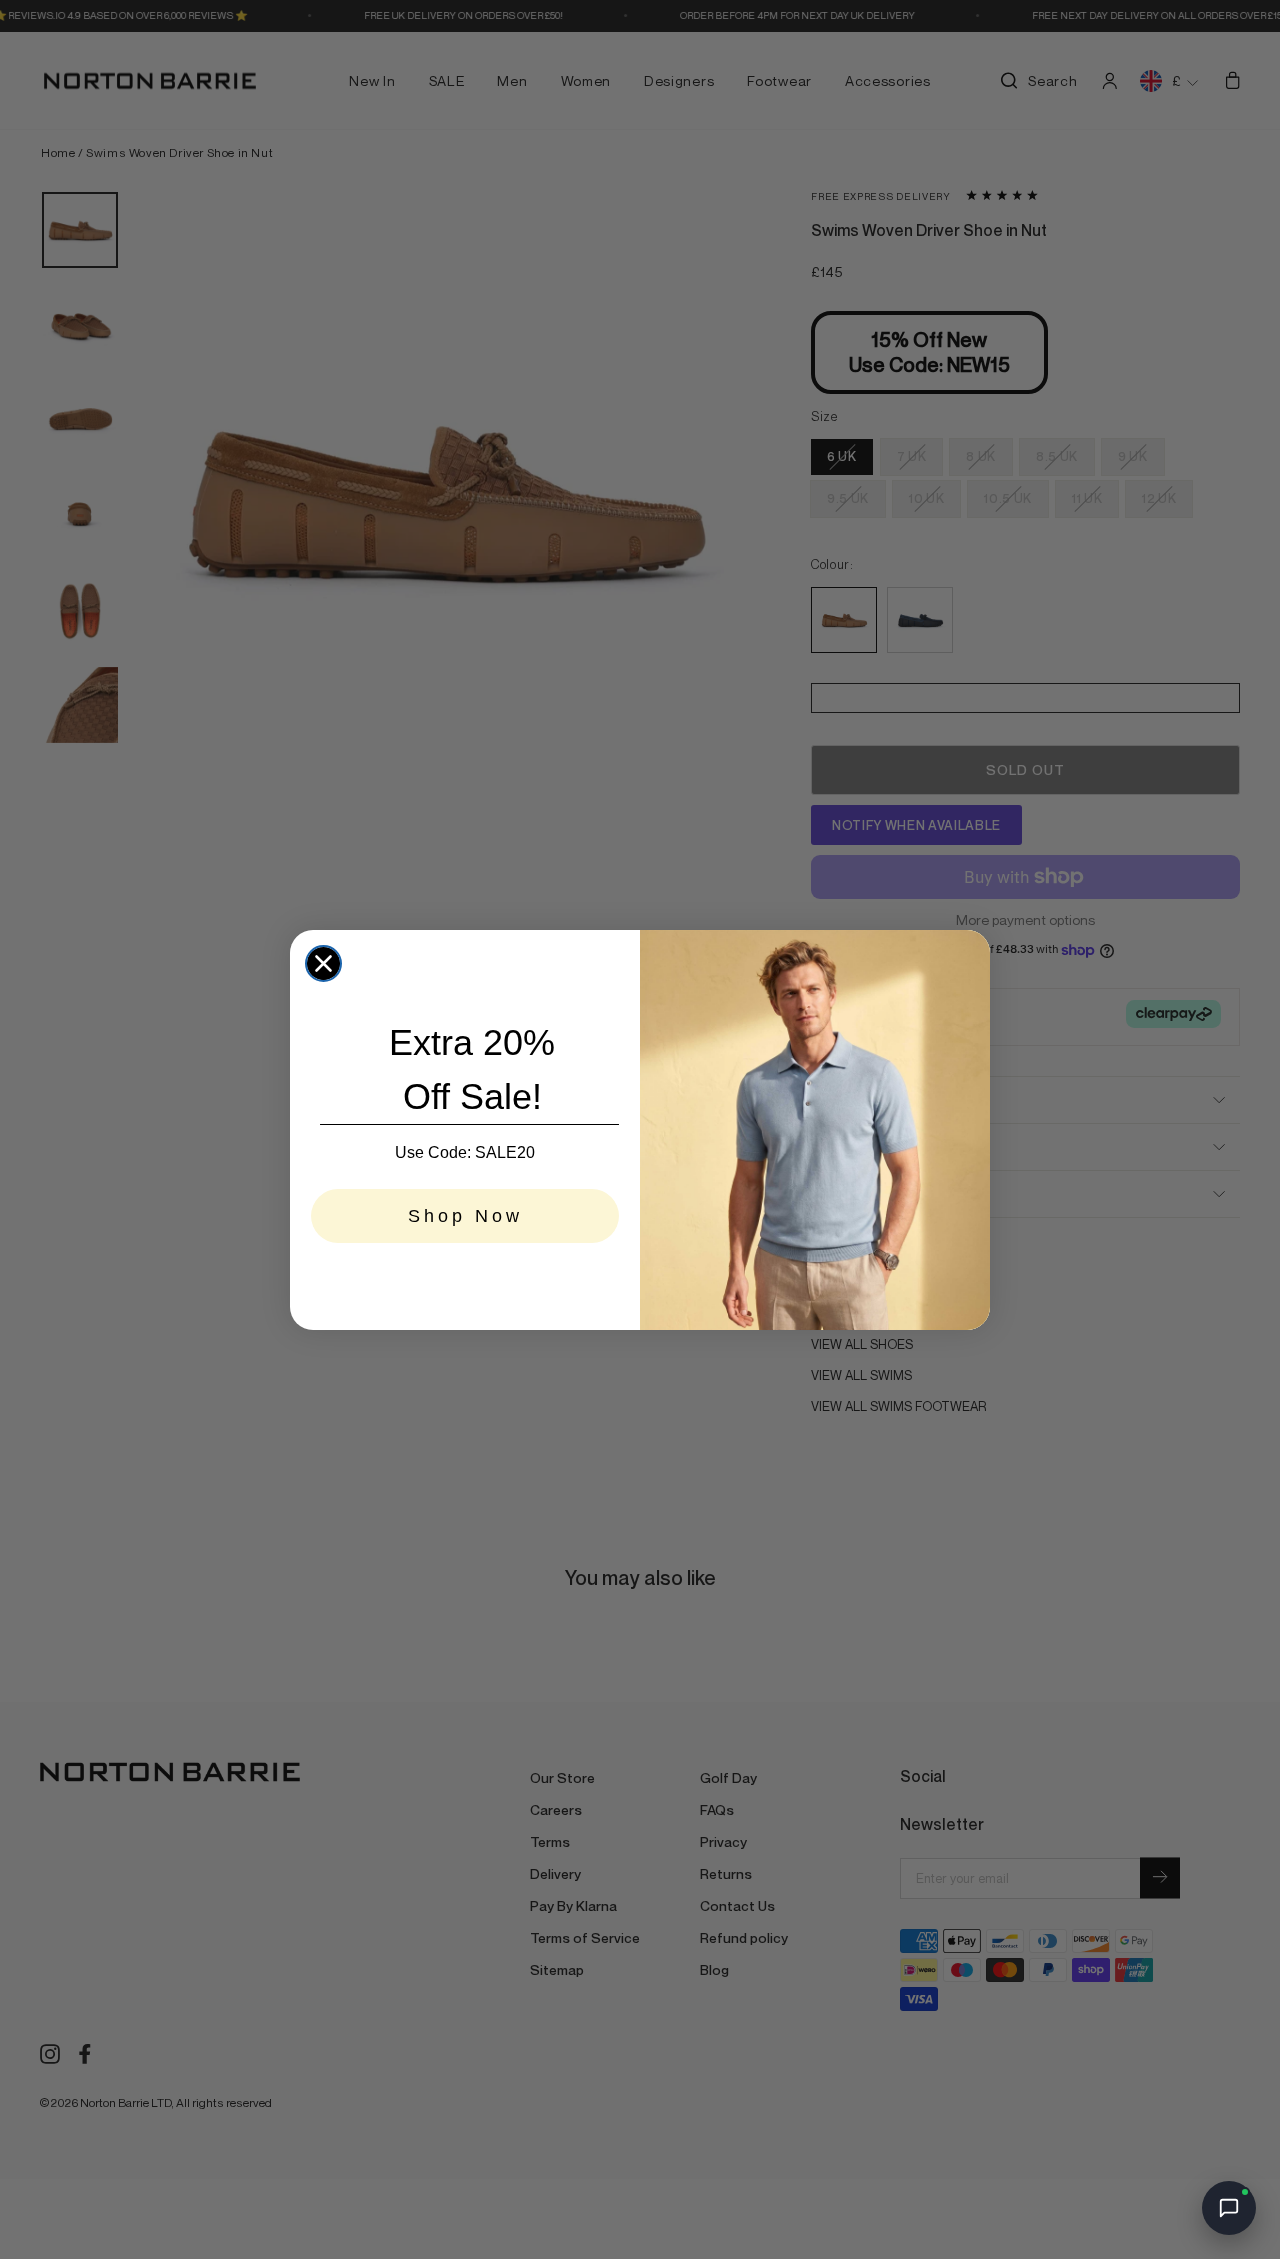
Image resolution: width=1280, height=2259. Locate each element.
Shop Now (465, 1216)
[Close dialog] (323, 963)
